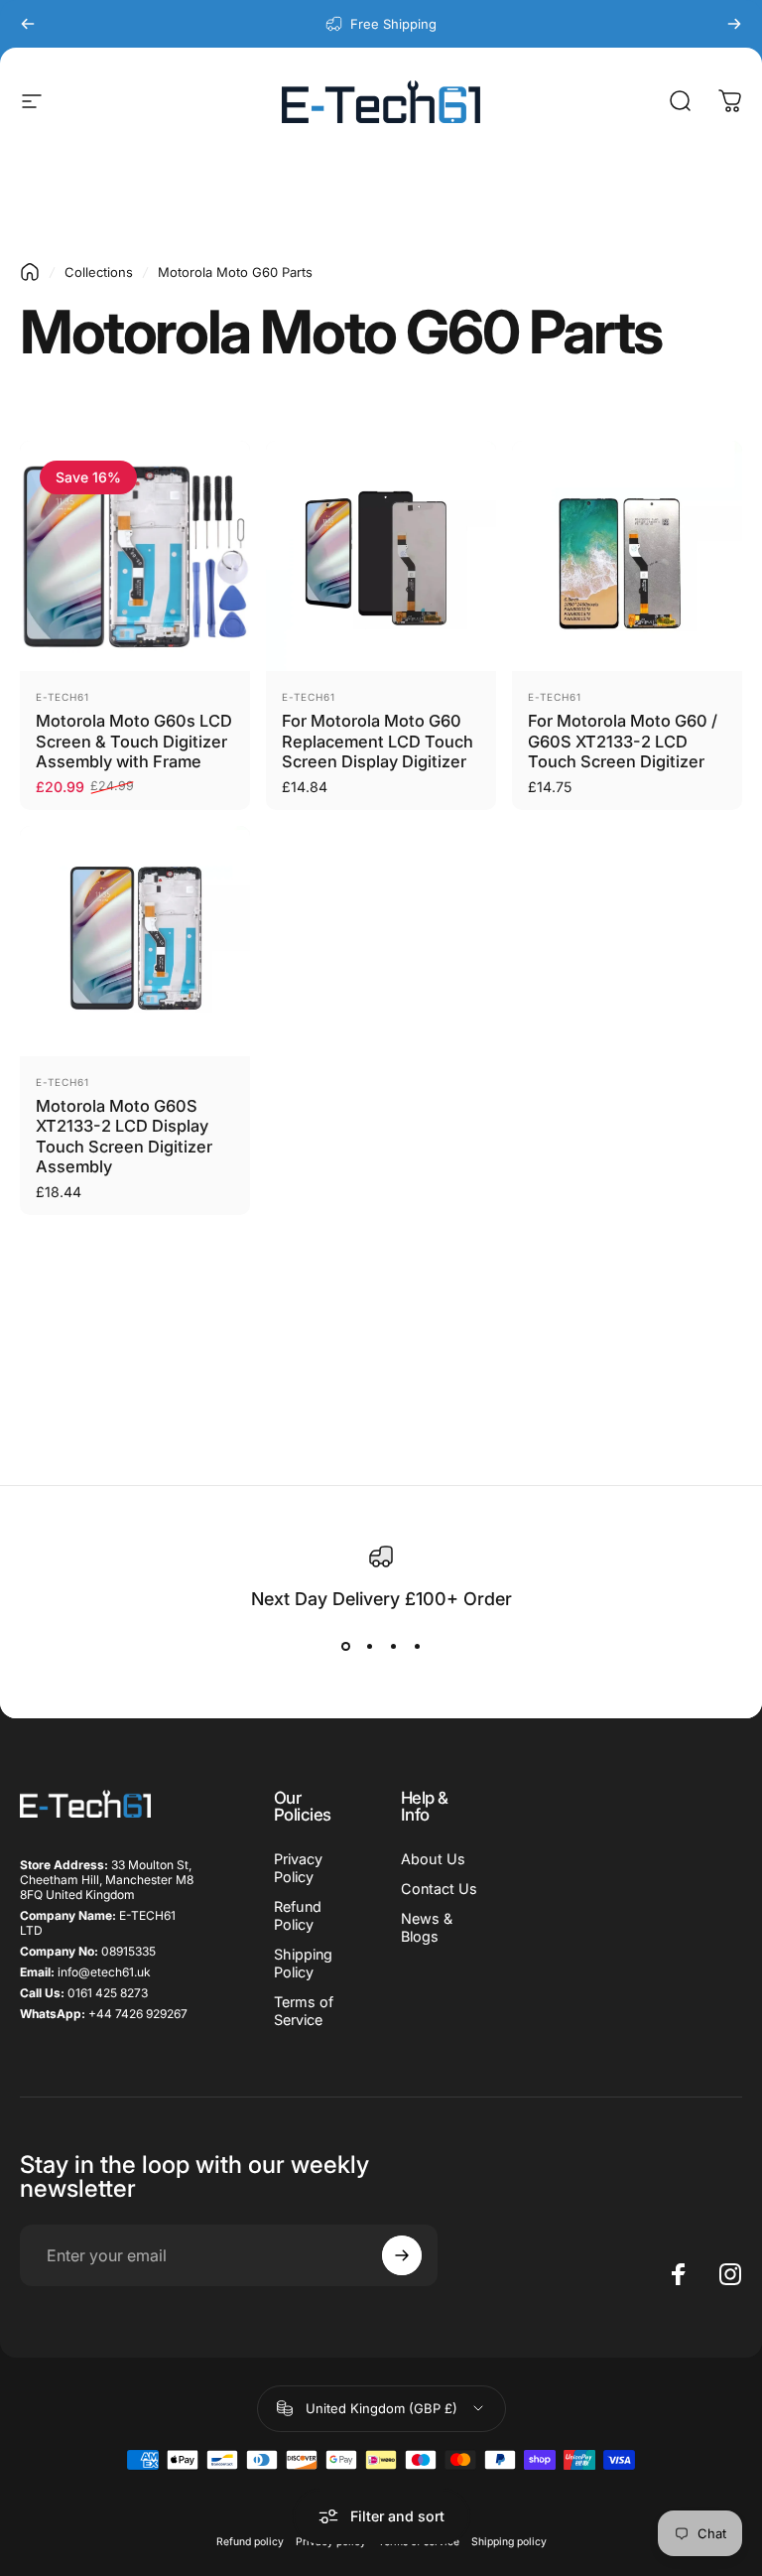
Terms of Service (304, 2011)
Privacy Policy (298, 1868)
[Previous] (28, 24)
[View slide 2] (369, 1647)
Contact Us (439, 1889)
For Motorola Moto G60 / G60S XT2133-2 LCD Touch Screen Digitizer (623, 741)
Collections (99, 272)
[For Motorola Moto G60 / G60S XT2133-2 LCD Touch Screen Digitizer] (627, 556)
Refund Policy (298, 1915)
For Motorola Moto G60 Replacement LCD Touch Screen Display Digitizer (378, 741)
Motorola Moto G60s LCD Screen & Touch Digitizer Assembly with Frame (134, 741)
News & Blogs (427, 1927)
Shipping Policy (303, 1963)
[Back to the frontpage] (30, 272)
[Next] (734, 24)
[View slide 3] (393, 1647)
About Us (433, 1859)
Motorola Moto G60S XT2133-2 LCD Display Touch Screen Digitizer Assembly (124, 1137)
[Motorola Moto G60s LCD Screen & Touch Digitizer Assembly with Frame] (135, 556)
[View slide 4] (417, 1647)
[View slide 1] (345, 1647)
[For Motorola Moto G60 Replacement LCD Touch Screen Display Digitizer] (381, 556)
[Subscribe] (402, 2255)
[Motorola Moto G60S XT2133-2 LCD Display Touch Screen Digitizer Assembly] (135, 941)
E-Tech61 (63, 697)
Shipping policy (509, 2542)
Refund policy (250, 2542)
